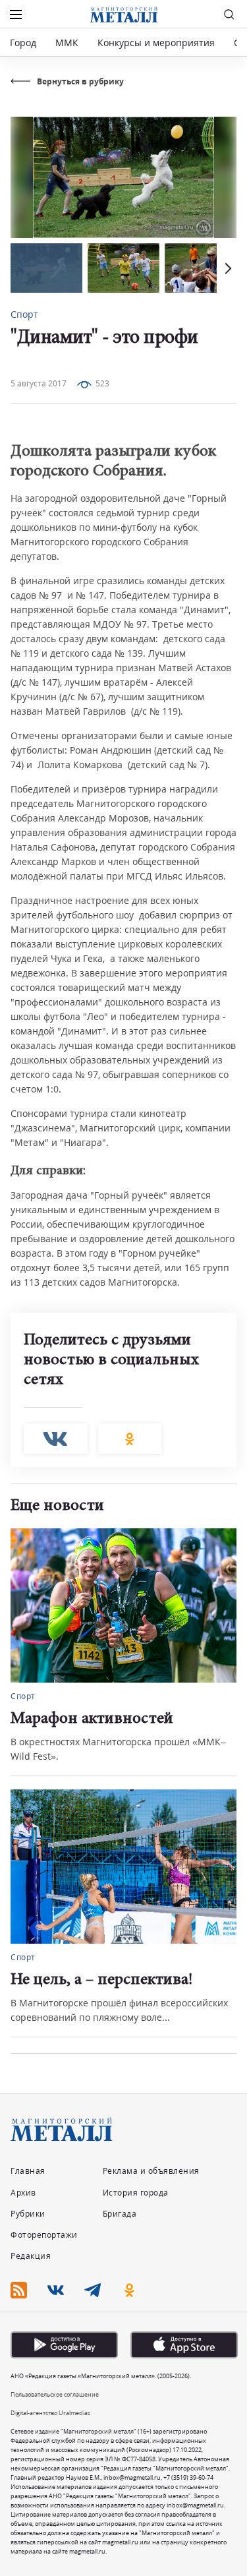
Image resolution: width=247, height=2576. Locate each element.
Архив (23, 2193)
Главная (28, 2171)
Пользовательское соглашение (55, 2394)
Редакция (31, 2256)
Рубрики (28, 2214)
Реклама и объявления (151, 2171)
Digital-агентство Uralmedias (50, 2413)
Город (23, 43)
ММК (67, 43)
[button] (227, 268)
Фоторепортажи (44, 2235)
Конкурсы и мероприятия (157, 43)
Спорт (24, 314)
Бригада (120, 2214)
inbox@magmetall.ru (132, 2477)
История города (136, 2193)
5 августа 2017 (39, 383)
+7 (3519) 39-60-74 (188, 2477)
